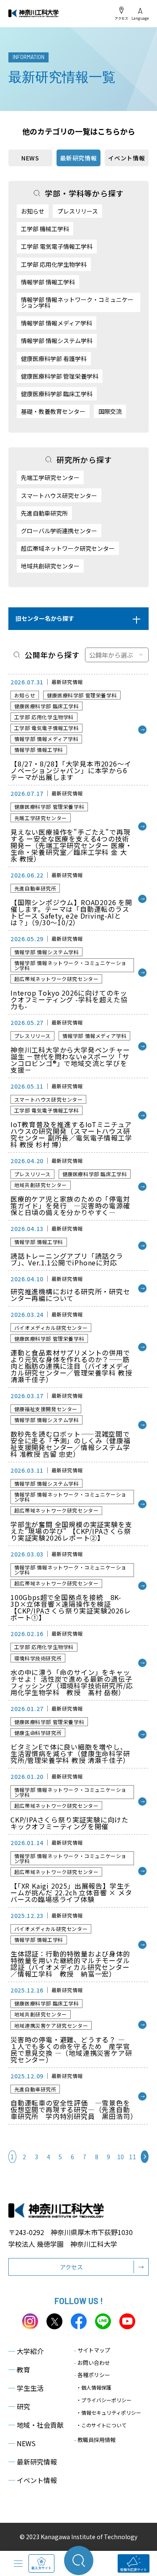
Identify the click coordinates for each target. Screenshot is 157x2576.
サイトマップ (92, 2350)
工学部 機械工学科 (45, 229)
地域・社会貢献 (36, 2425)
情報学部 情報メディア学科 (57, 323)
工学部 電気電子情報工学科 (57, 246)
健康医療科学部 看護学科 (54, 359)
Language (140, 18)
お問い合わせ (92, 2363)
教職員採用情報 (95, 2440)
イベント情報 (126, 158)
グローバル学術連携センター (59, 531)
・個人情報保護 (94, 2387)
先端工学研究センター (50, 478)
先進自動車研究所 (44, 513)
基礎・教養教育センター (53, 411)
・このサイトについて (101, 2425)
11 (133, 2157)
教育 (19, 2370)
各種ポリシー (92, 2375)
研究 (19, 2406)
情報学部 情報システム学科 (57, 341)
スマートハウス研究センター (59, 496)
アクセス (121, 18)
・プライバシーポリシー (104, 2400)
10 (121, 2157)
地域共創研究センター (50, 566)
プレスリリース (78, 211)
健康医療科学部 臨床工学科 (57, 394)
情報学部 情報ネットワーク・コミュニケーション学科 (77, 302)
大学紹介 (26, 2351)
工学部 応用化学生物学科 (54, 264)
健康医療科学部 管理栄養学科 (60, 376)
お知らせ (33, 211)
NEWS (30, 158)
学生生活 (26, 2388)
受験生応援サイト (134, 2570)
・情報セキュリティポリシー (109, 2412)
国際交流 (110, 411)
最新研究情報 (33, 2462)
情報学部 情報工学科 (48, 282)
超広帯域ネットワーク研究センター (68, 548)
